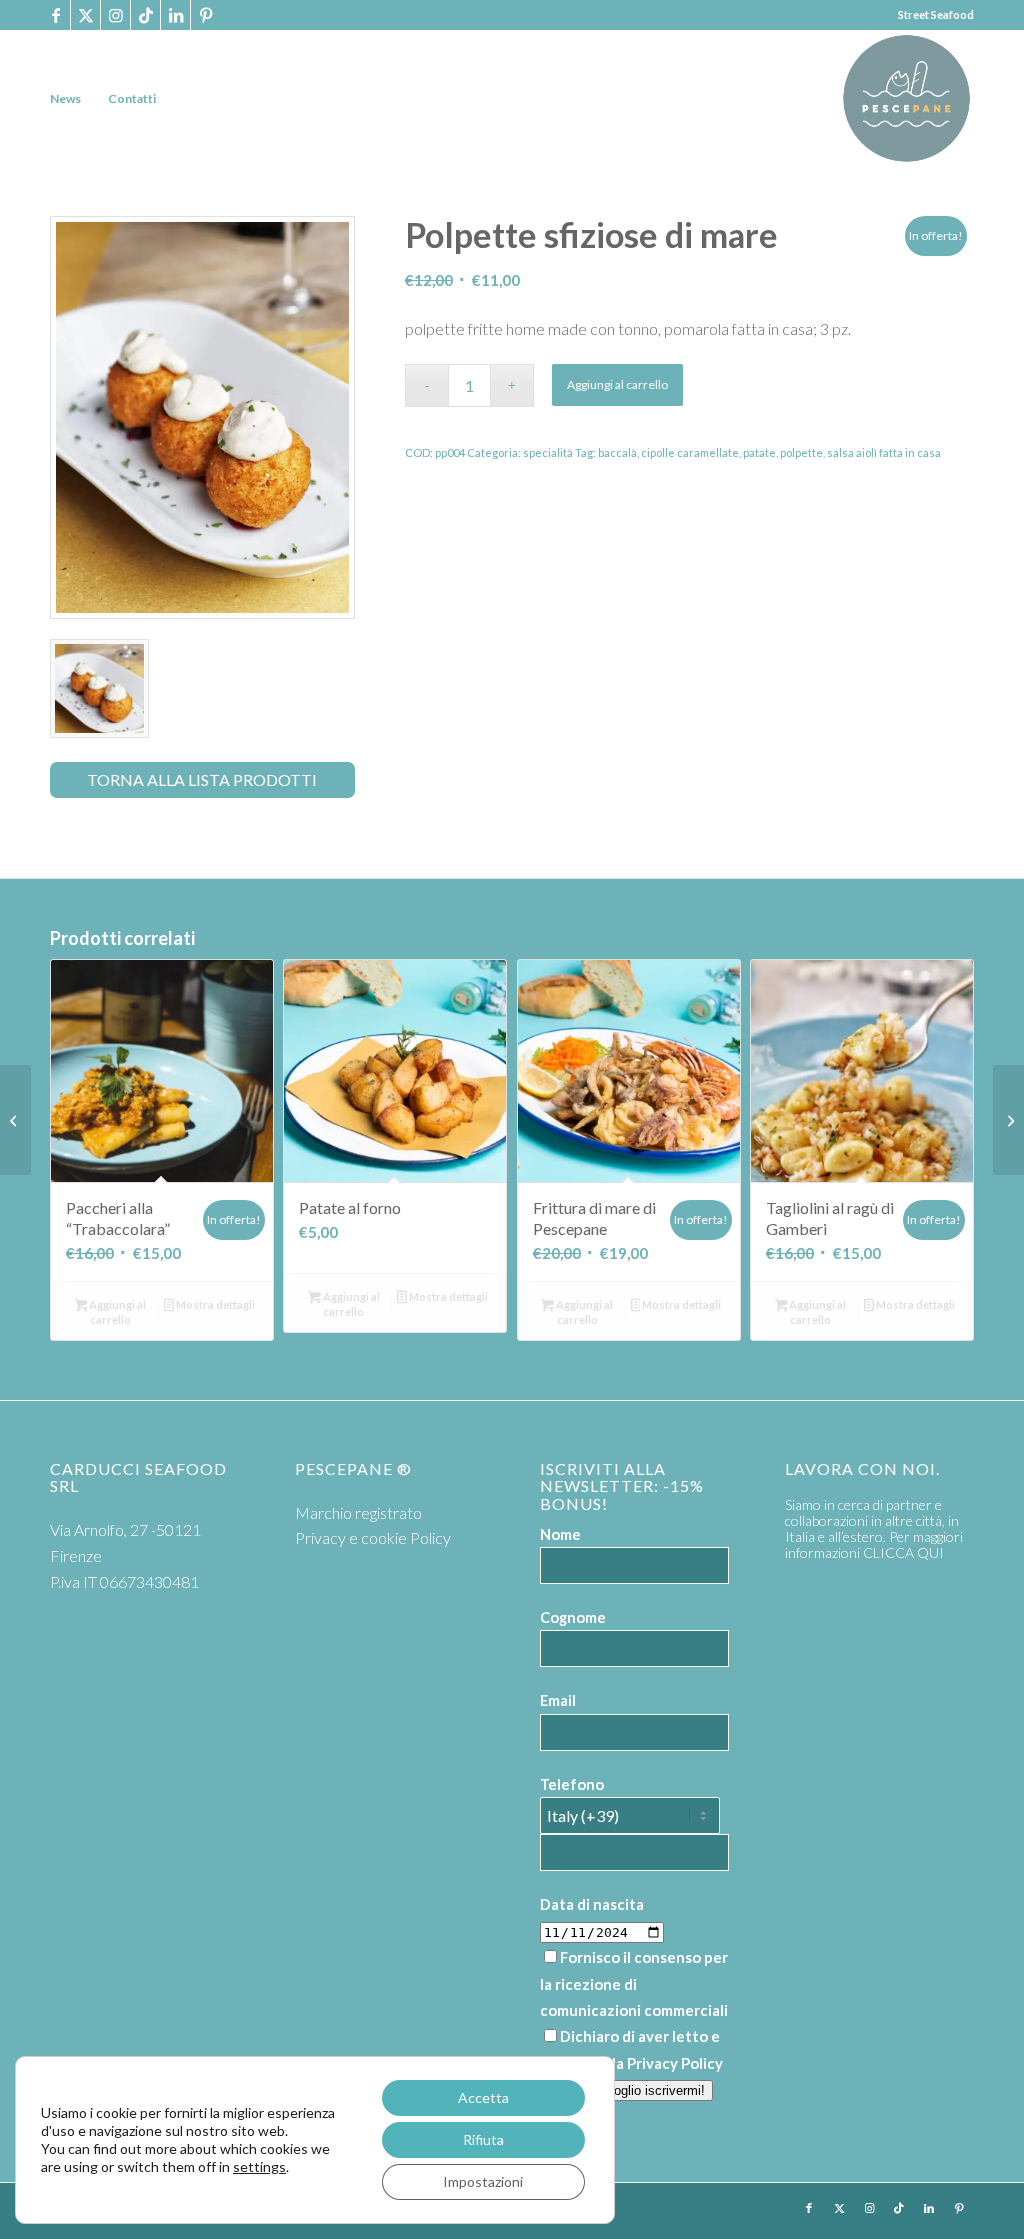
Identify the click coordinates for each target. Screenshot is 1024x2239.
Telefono (572, 1784)
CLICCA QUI (903, 1552)
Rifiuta (483, 2139)
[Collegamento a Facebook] (55, 15)
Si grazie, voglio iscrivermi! (626, 2090)
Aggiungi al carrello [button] (116, 1312)
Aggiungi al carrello (617, 384)
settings (259, 2166)
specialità (548, 452)
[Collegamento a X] (85, 15)
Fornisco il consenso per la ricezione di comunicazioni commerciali (634, 1983)
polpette (801, 452)
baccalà (617, 452)
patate (759, 452)
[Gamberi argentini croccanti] (15, 1120)
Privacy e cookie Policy (373, 1537)
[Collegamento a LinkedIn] (175, 15)
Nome (560, 1534)
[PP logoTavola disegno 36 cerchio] (906, 98)
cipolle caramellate (690, 452)
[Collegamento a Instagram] (115, 15)
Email (558, 1700)
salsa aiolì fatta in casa (884, 452)
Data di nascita (592, 1904)
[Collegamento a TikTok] (145, 15)
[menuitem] (65, 98)
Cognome (573, 1617)
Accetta (483, 2097)
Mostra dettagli (214, 1304)
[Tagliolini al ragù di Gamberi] (1008, 1120)
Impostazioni (483, 2181)
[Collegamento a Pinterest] (206, 15)
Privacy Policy (675, 2063)
